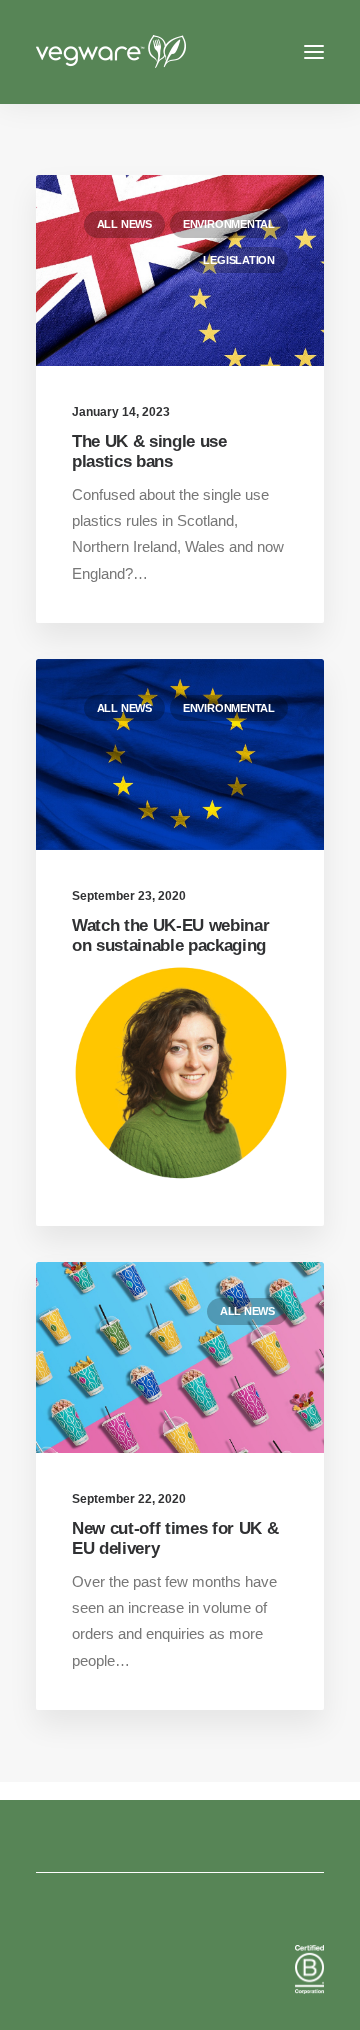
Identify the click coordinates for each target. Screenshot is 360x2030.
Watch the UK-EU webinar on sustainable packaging (170, 935)
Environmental (229, 224)
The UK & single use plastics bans (149, 451)
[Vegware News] (149, 52)
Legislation (239, 260)
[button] (314, 52)
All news (124, 224)
